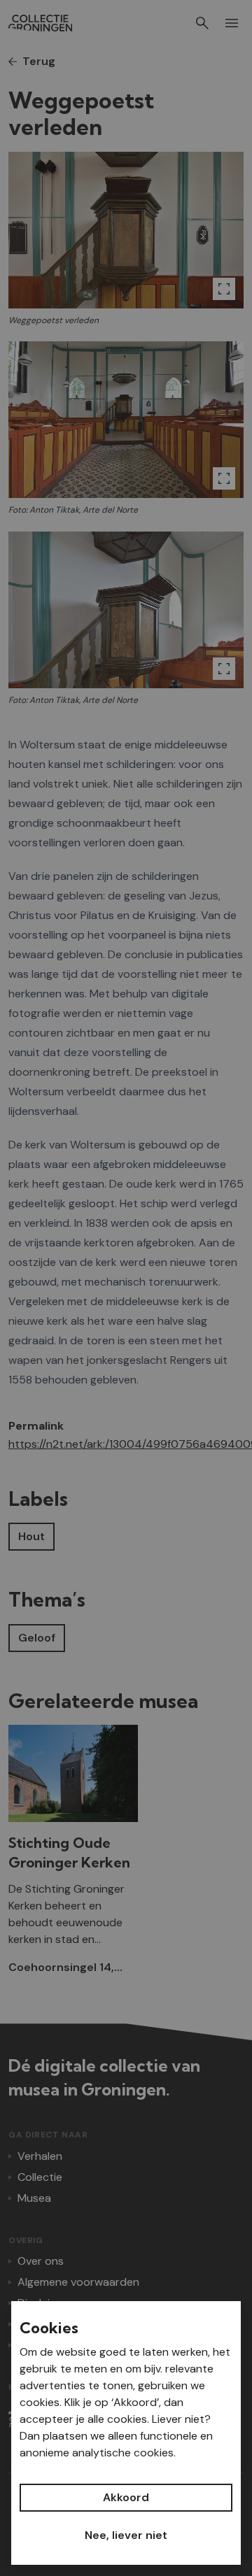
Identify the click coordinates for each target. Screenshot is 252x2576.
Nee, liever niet (126, 2535)
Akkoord (126, 2497)
